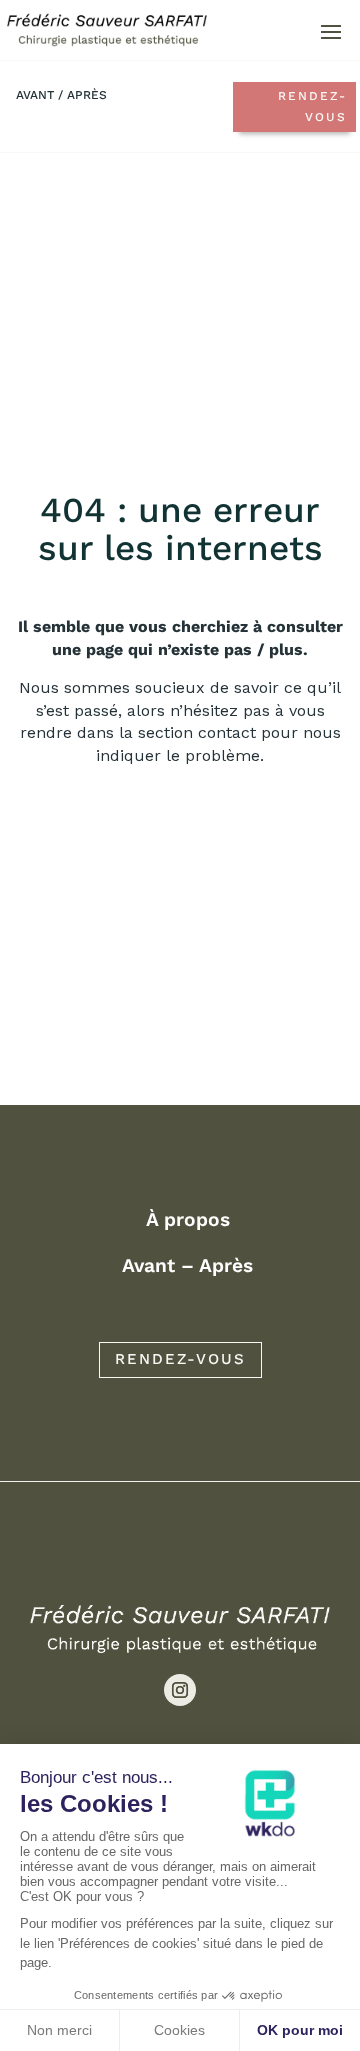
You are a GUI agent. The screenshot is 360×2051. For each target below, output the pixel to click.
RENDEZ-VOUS (180, 1359)
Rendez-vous (312, 106)
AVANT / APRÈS (61, 95)
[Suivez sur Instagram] (180, 1690)
